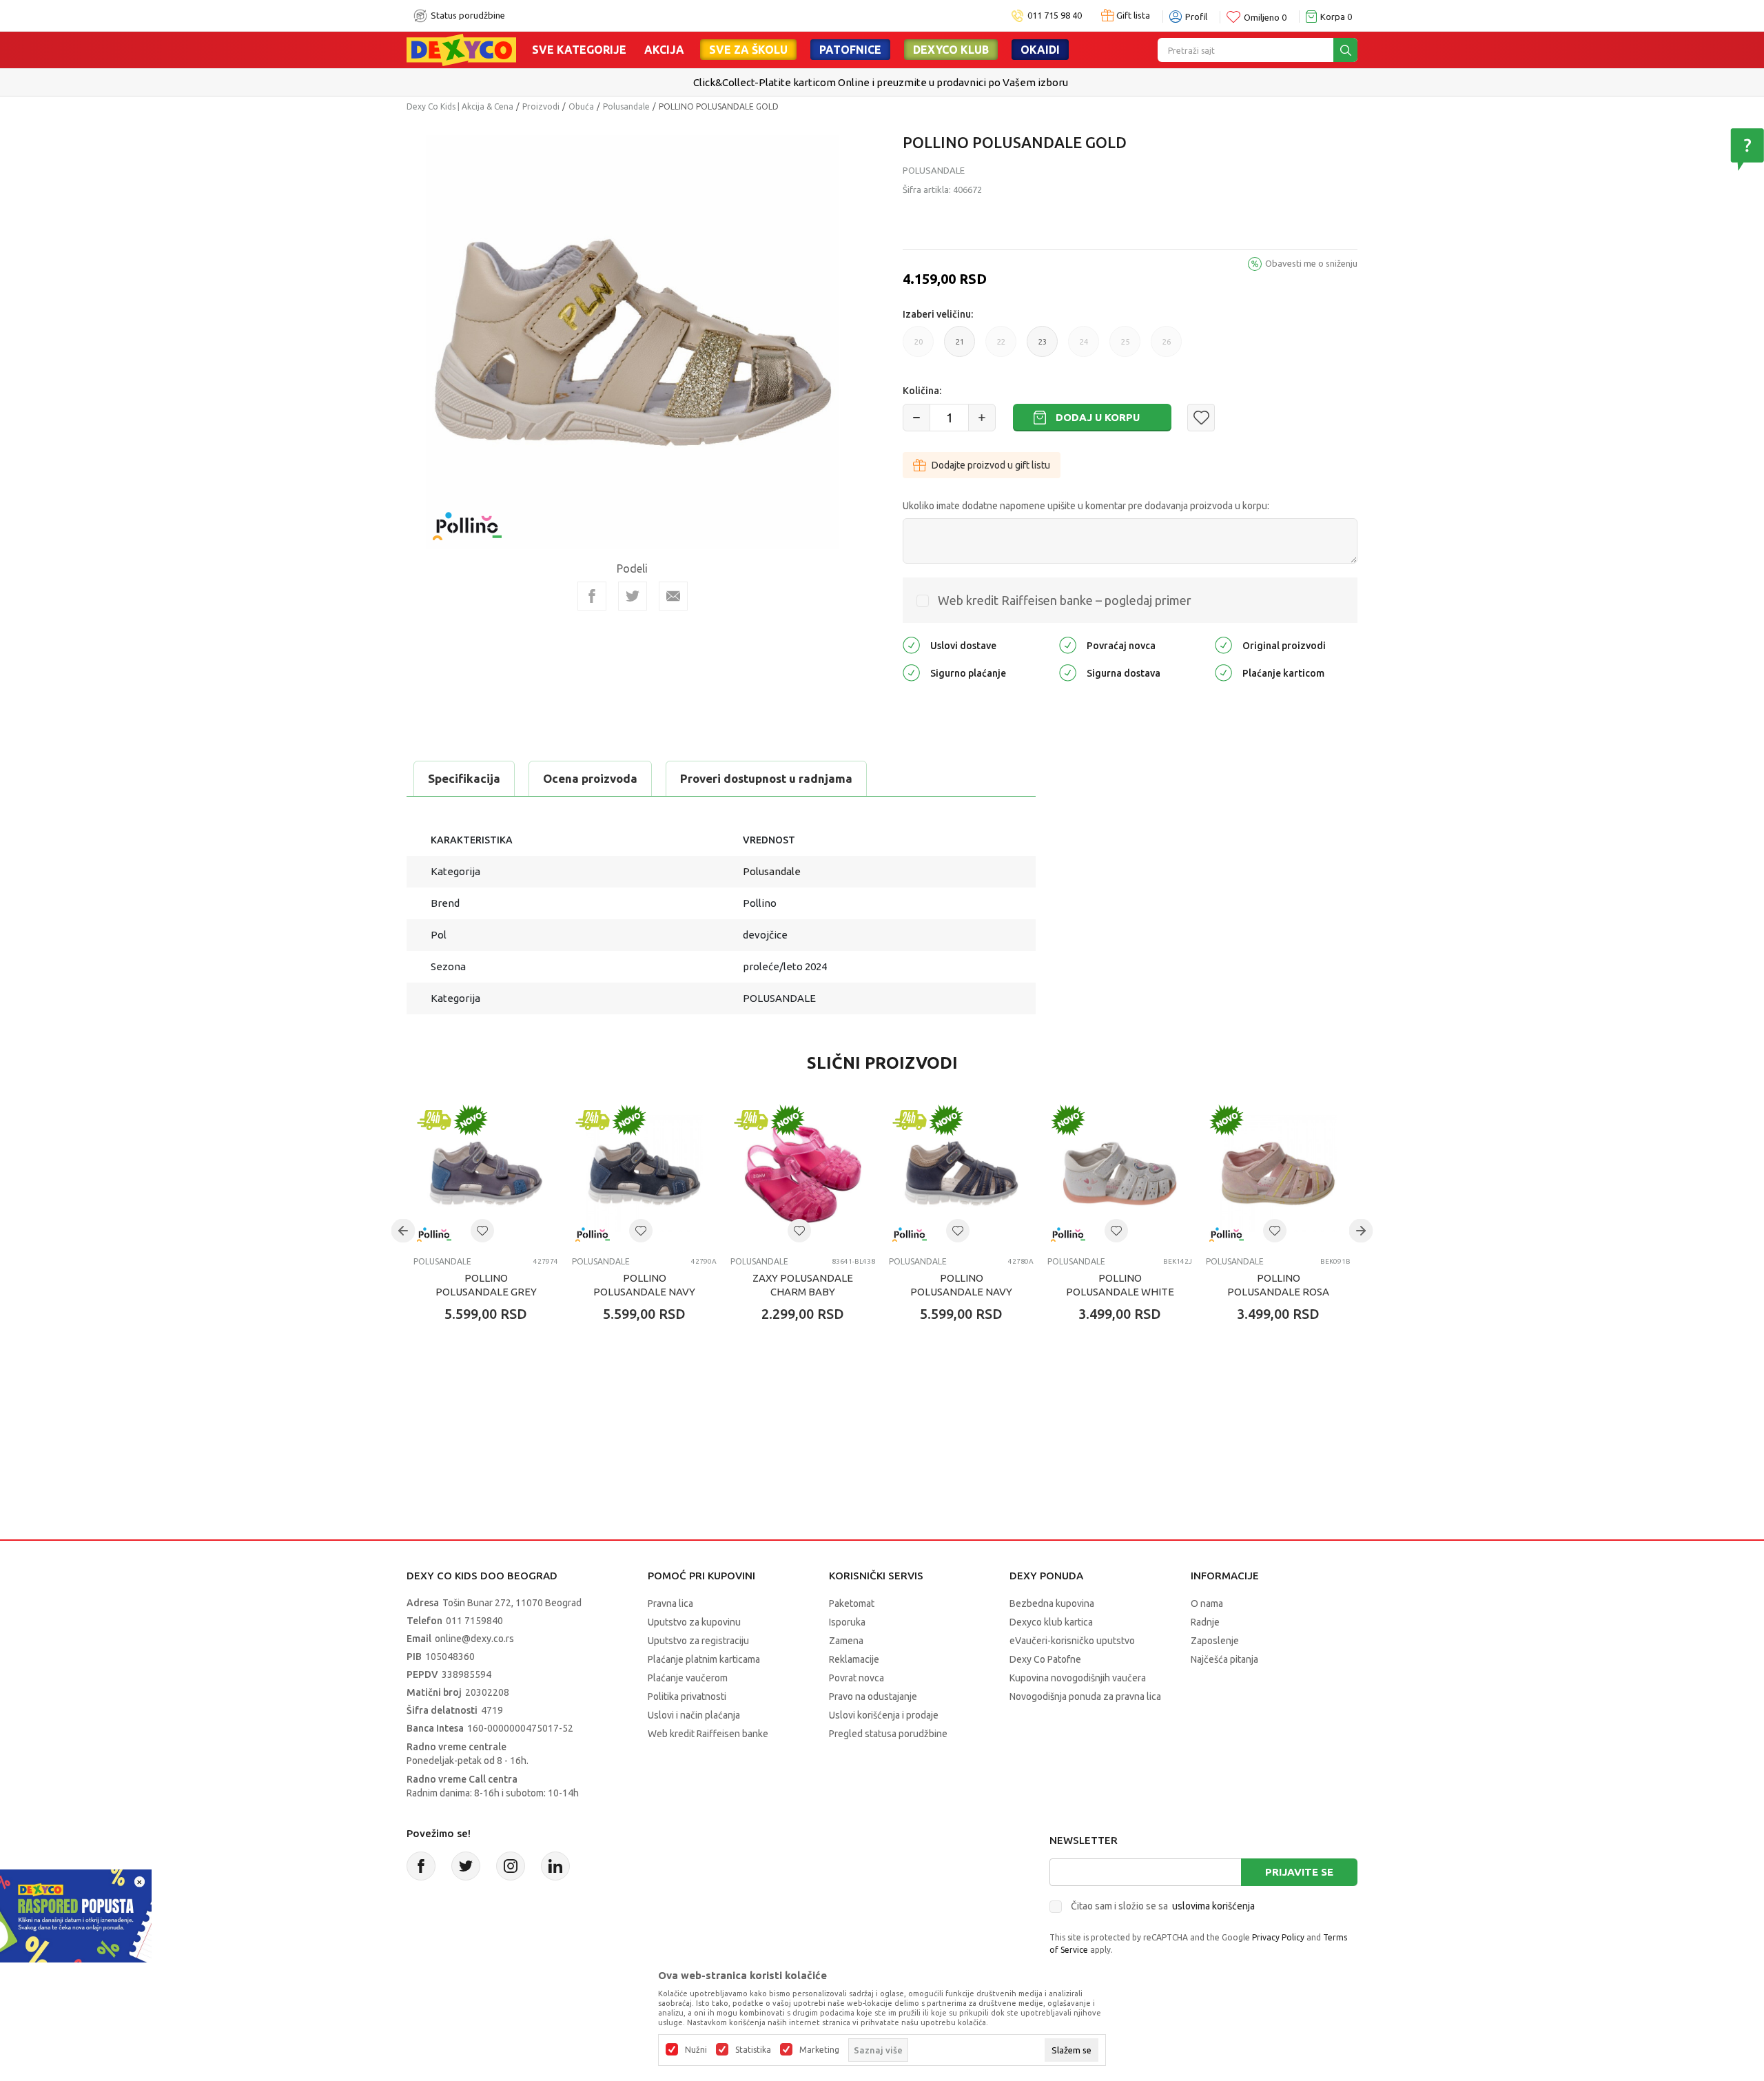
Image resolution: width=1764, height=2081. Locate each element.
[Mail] (673, 596)
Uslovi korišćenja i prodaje (884, 1715)
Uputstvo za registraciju (698, 1641)
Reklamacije (854, 1659)
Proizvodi (541, 106)
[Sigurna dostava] (1068, 672)
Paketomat (852, 1603)
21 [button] (960, 347)
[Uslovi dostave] (911, 644)
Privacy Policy (1278, 1937)
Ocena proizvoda (590, 778)
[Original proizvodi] (1223, 644)
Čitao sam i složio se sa (1163, 1906)
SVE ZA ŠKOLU (748, 50)
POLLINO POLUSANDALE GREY (486, 1285)
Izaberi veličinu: (938, 314)
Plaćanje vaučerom (688, 1678)
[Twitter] (466, 1866)
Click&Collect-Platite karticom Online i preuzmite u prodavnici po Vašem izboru (881, 82)
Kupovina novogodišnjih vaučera (1078, 1678)
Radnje (1205, 1622)
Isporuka (847, 1622)
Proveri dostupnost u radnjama (766, 778)
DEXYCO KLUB (951, 50)
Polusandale (626, 106)
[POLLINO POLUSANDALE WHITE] (1120, 1173)
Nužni (696, 2050)
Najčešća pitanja (1224, 1659)
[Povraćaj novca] (1068, 644)
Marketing (819, 2050)
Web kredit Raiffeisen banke (708, 1734)
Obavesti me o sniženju (1311, 263)
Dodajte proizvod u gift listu (991, 465)
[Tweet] (633, 596)
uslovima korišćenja (1213, 1906)
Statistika (753, 2050)
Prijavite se (1299, 1872)
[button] (1201, 418)
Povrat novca (857, 1678)
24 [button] (1084, 347)
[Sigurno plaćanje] (911, 672)
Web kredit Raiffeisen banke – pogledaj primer (1065, 600)
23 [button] (1043, 347)
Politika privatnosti (687, 1696)
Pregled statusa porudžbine (888, 1734)
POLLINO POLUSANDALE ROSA (1278, 1285)
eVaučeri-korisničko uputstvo (1072, 1641)
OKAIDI (1040, 50)
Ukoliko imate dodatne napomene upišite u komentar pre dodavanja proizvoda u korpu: (1086, 506)
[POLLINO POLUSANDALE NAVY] (644, 1173)
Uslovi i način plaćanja (694, 1715)
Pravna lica (670, 1603)
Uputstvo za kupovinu (694, 1622)
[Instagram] (511, 1866)
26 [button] (1167, 347)
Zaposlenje (1215, 1641)
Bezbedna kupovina (1052, 1603)
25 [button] (1125, 347)
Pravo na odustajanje (873, 1696)
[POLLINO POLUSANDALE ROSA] (1278, 1173)
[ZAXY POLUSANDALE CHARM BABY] (803, 1173)
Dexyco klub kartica (1051, 1622)
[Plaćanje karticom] (1223, 672)
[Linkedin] (555, 1866)
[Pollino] (467, 518)
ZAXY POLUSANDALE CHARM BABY (803, 1285)
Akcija (664, 50)
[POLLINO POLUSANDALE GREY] (486, 1173)
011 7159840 (474, 1621)
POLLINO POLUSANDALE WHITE (1120, 1285)
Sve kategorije (579, 50)
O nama (1207, 1603)
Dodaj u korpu (1098, 417)
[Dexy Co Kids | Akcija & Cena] (461, 49)
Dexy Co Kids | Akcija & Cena (460, 106)
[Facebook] (592, 596)
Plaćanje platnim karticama (704, 1659)
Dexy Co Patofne (1045, 1659)
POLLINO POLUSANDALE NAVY (644, 1285)
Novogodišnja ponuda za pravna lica (1085, 1696)
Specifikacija (464, 778)
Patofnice (850, 50)
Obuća (581, 106)
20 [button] (919, 347)
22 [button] (1001, 347)
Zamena (846, 1641)
